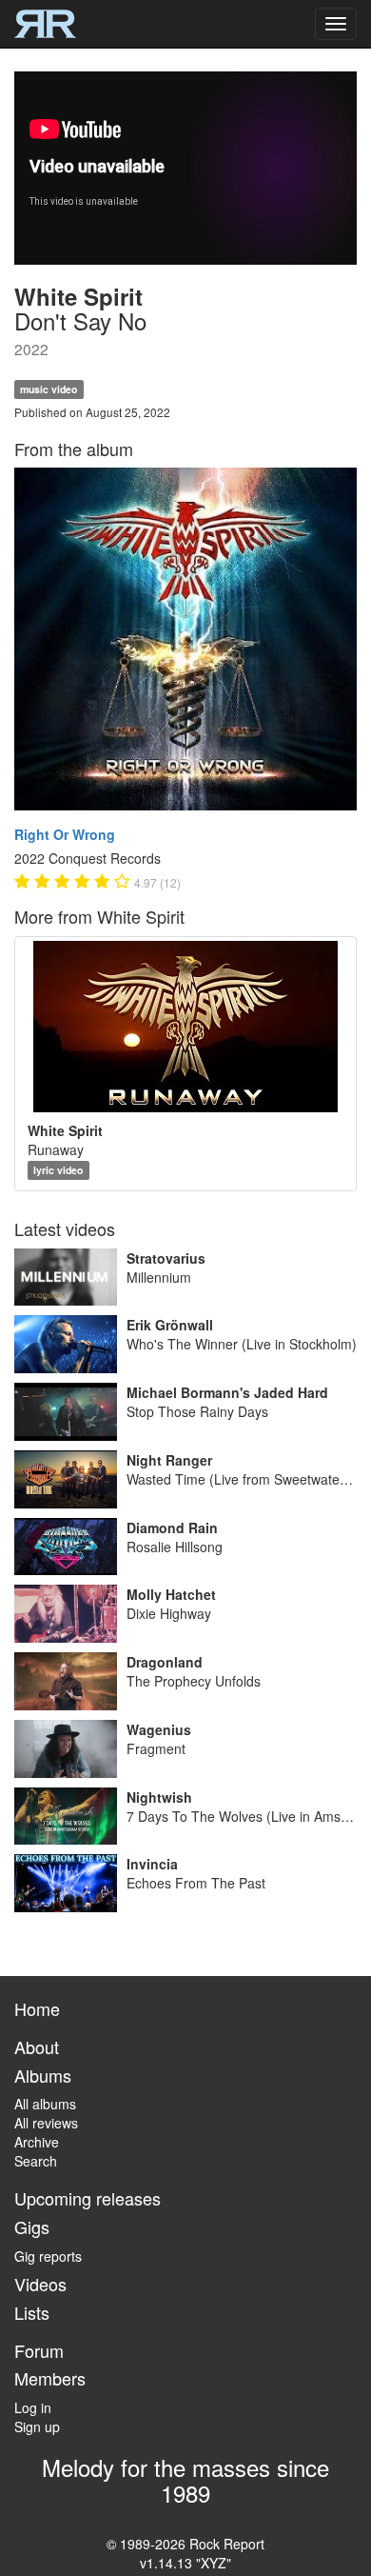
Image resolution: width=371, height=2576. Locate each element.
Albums (43, 2075)
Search (36, 2161)
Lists (32, 2312)
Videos (40, 2284)
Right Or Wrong (65, 834)
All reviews (46, 2123)
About (37, 2047)
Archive (37, 2142)
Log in (33, 2407)
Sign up (37, 2426)
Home (37, 2008)
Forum (39, 2350)
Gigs (32, 2227)
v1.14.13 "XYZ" (185, 2563)
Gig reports (48, 2256)
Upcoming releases (88, 2198)
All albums (45, 2104)
